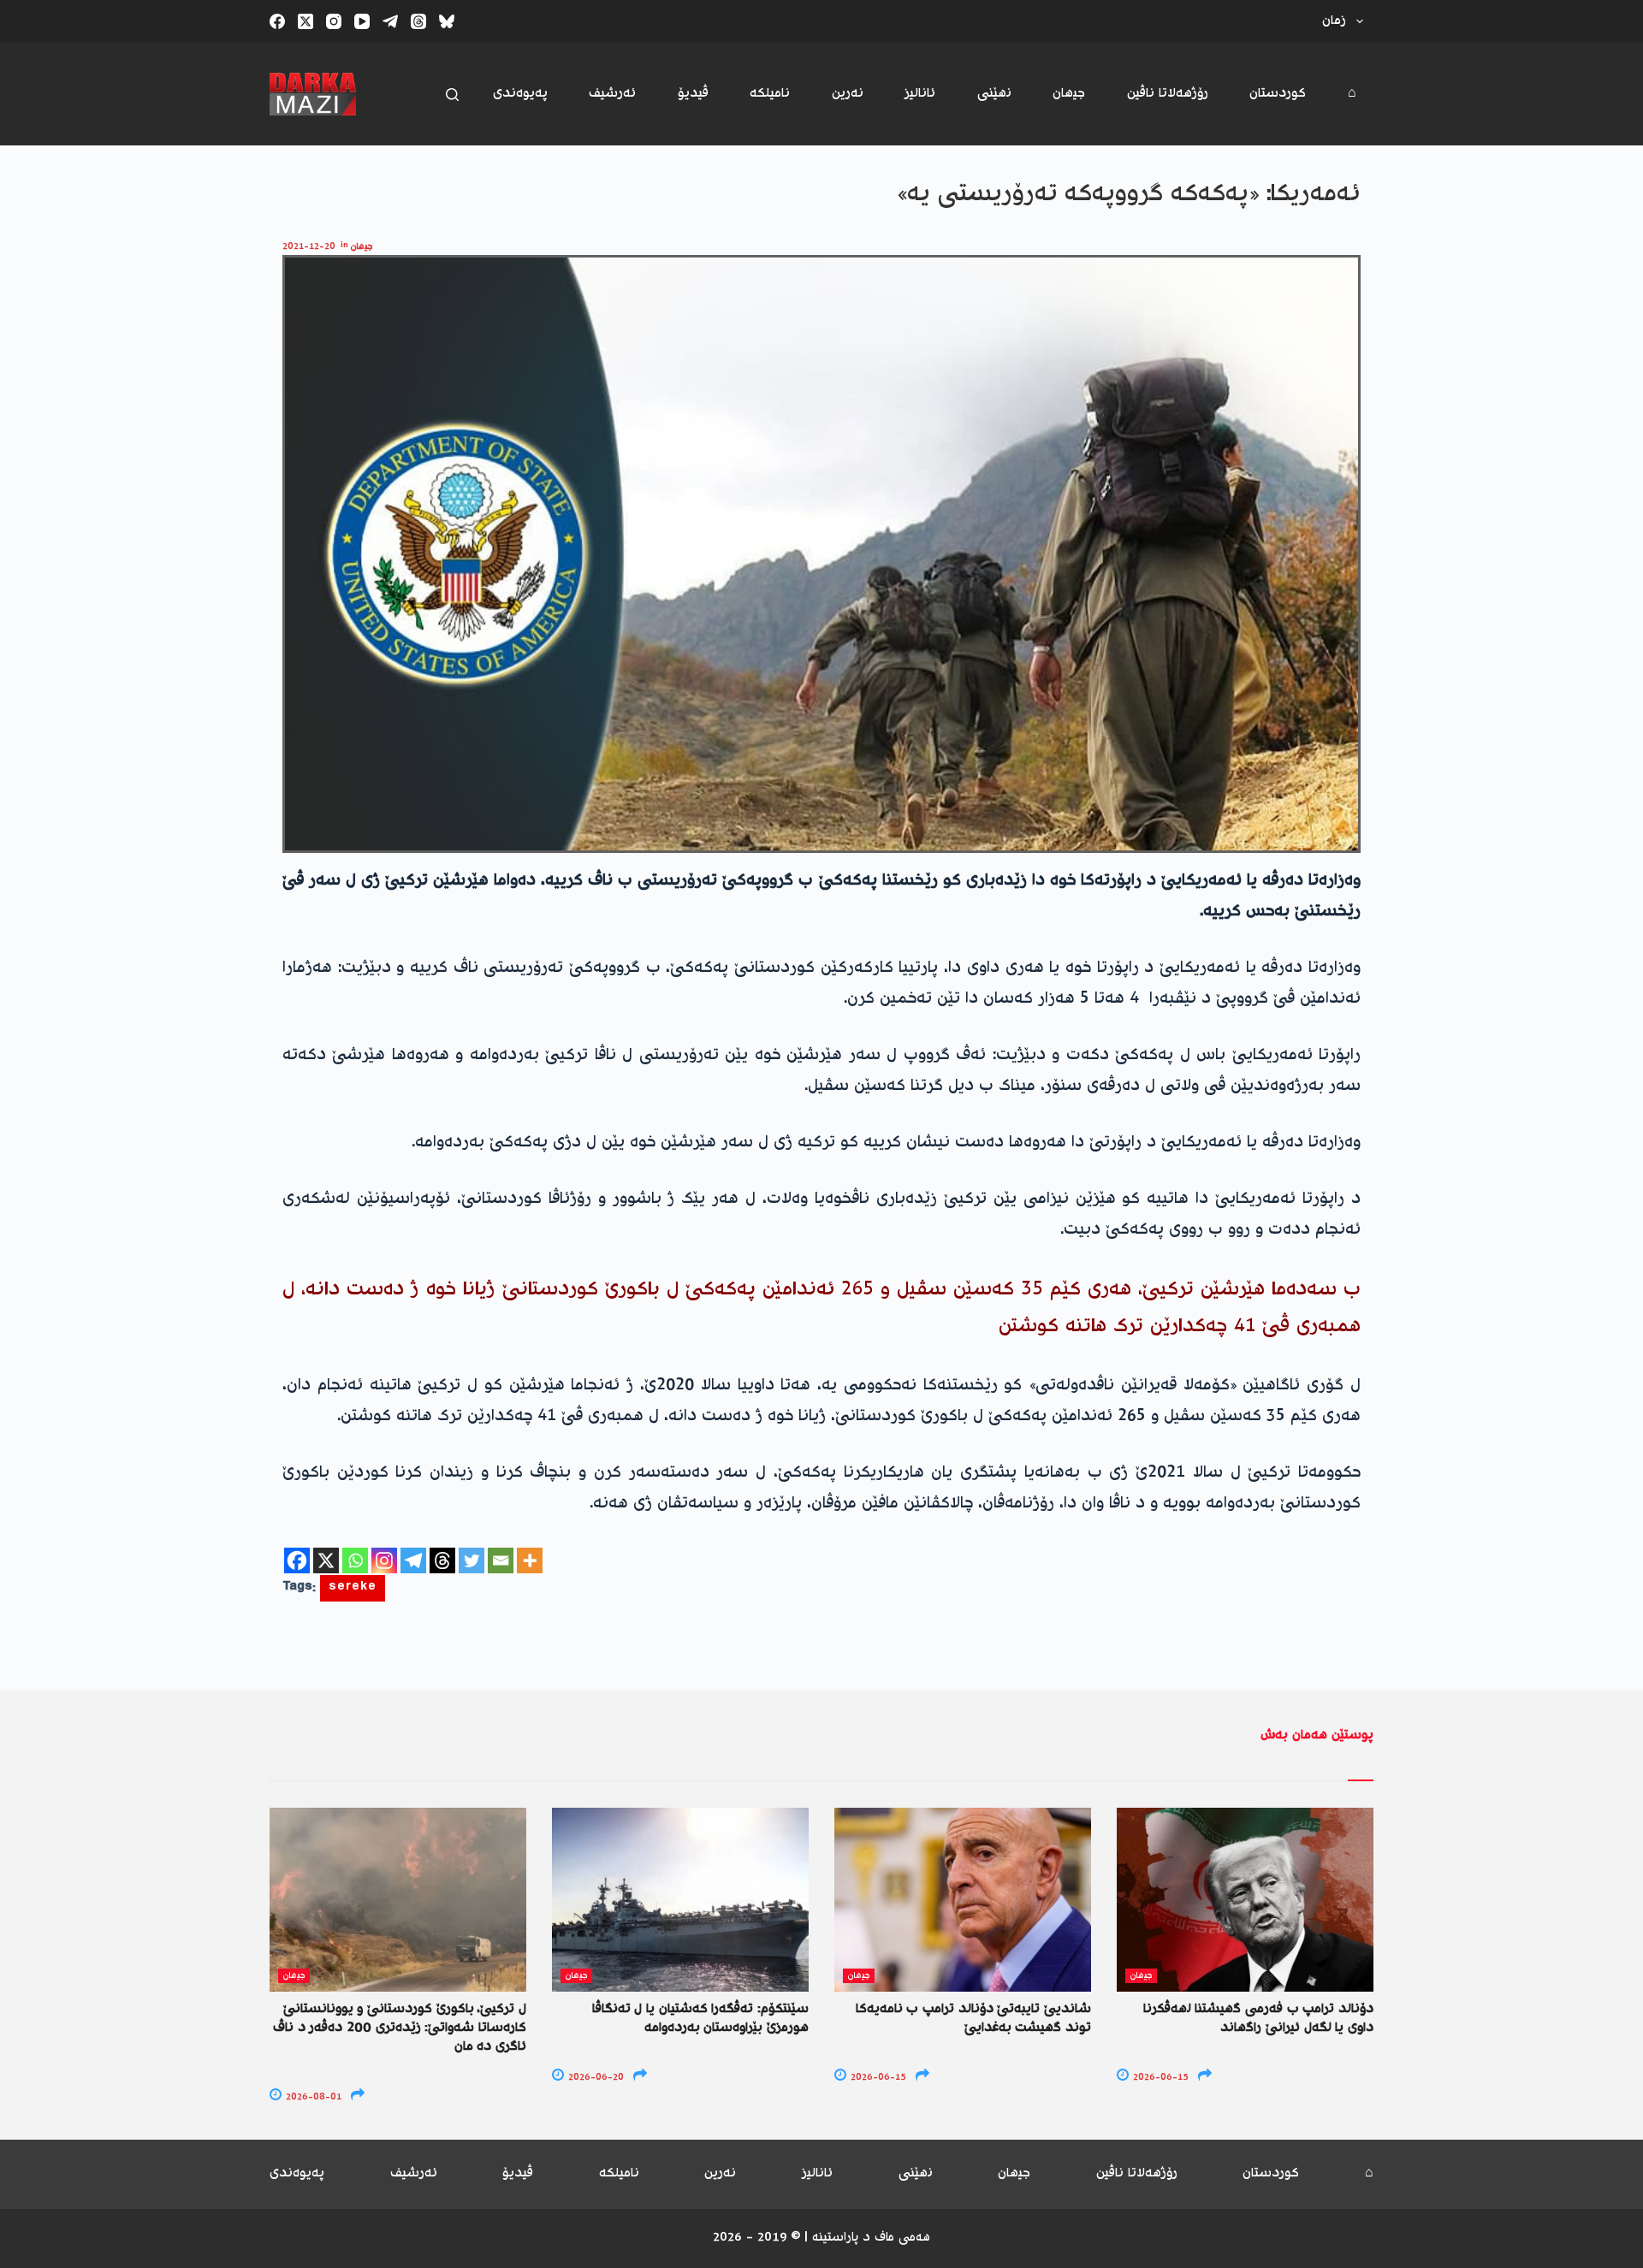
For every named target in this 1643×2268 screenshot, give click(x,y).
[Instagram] (334, 21)
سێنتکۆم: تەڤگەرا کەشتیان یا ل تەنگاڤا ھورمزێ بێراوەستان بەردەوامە (700, 2019)
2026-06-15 (877, 2078)
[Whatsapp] (355, 1560)
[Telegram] (390, 21)
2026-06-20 (595, 2078)
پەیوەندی (520, 94)
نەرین (848, 94)
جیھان (1069, 94)
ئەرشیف (612, 94)
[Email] (501, 1560)
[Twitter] (472, 1560)
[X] (326, 1560)
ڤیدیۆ (693, 94)
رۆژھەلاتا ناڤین (1168, 94)
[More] (530, 1560)
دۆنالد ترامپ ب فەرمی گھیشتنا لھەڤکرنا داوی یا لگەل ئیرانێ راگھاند (1258, 2019)
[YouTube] (362, 21)
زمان (1334, 21)
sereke (353, 1588)
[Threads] (418, 21)
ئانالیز (920, 94)
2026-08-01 (312, 2097)
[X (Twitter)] (305, 21)
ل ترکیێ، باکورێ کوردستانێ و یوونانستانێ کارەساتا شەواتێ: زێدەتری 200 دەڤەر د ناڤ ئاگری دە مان (400, 2028)
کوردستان (1278, 94)
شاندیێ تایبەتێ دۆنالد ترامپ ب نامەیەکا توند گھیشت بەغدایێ (973, 2019)
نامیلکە (770, 94)
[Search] (452, 95)
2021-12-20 (309, 247)
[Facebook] (277, 21)
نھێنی (994, 94)
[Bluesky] (447, 21)
